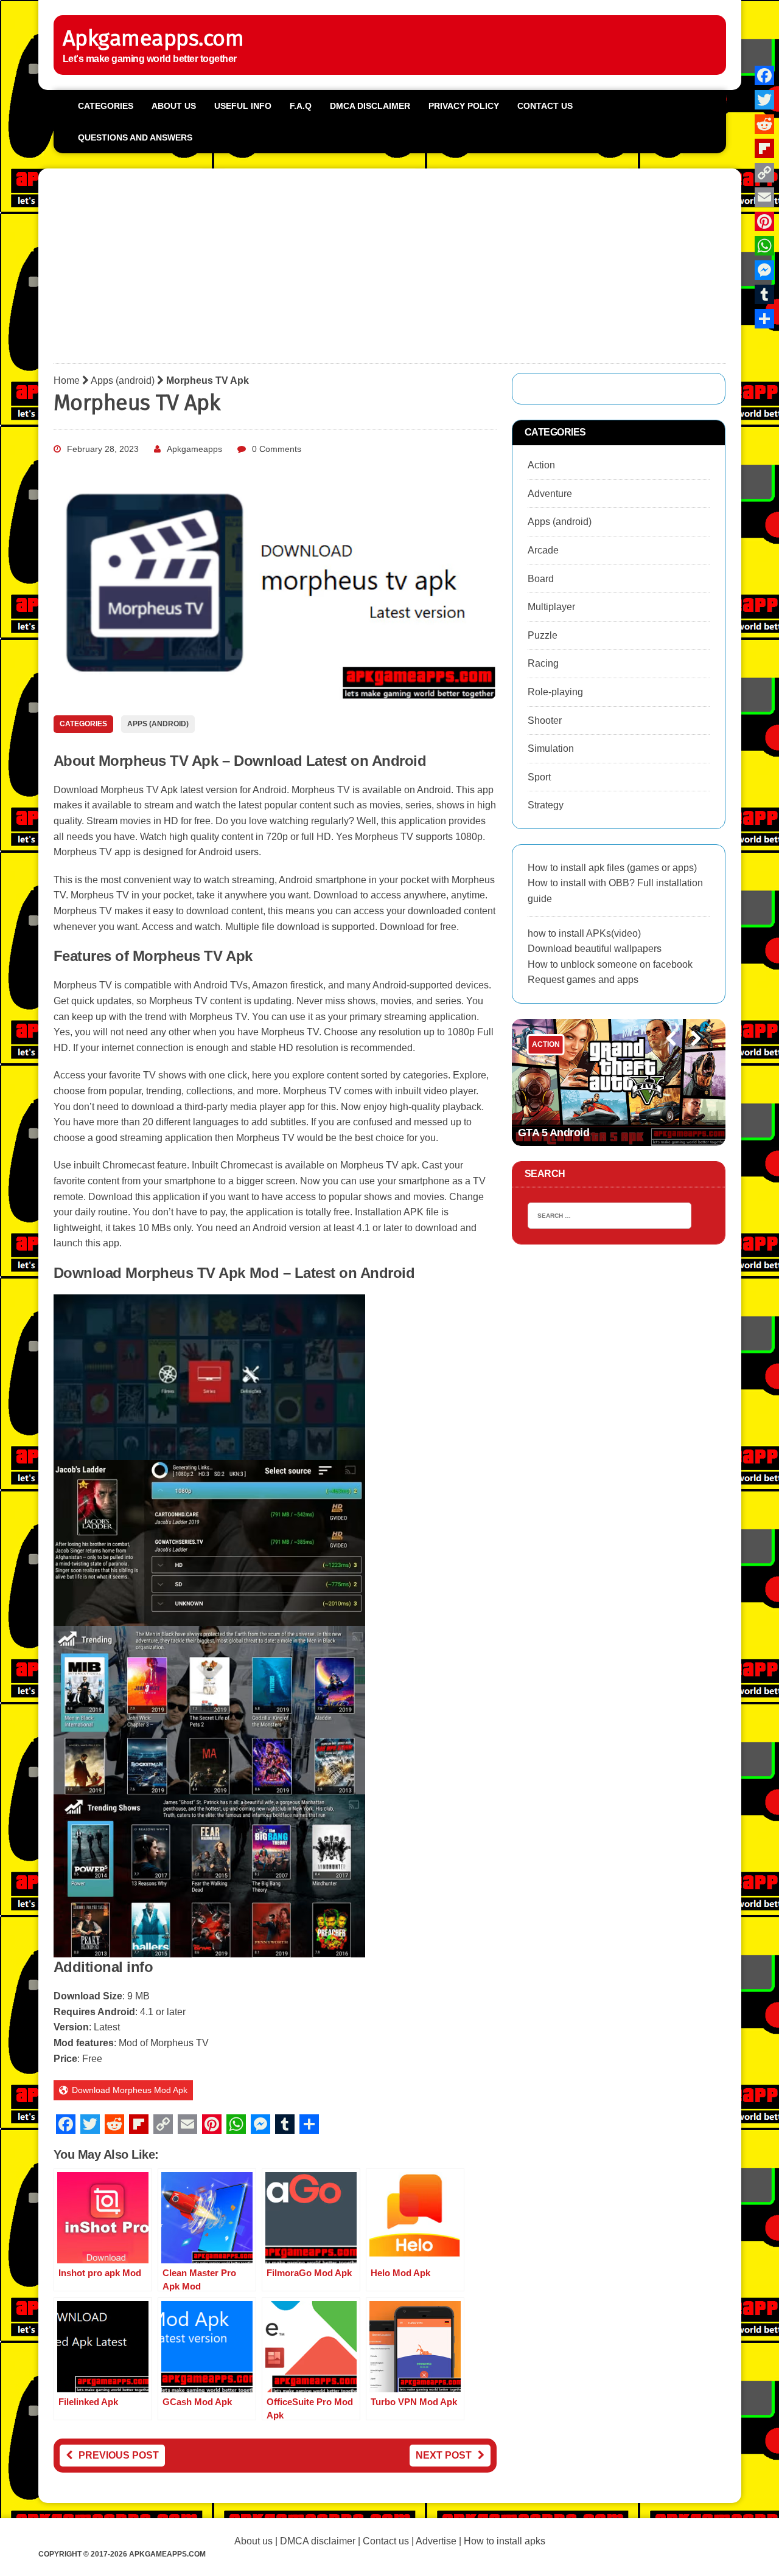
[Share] (764, 319)
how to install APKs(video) (584, 933)
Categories (106, 106)
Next (691, 1055)
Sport (539, 777)
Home (67, 380)
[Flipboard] (764, 148)
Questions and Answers (135, 137)
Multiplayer (551, 607)
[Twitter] (764, 100)
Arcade (543, 550)
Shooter (545, 720)
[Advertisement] (390, 269)
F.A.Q (301, 106)
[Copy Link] (764, 173)
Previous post (119, 2455)
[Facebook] (764, 75)
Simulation (551, 748)
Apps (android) (123, 380)
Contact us (545, 106)
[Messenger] (764, 270)
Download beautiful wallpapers (595, 949)
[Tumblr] (764, 294)
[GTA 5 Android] (619, 1082)
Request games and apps (583, 980)
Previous (665, 1055)
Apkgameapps (194, 449)
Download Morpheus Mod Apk (130, 2090)
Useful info (243, 106)
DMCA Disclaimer (370, 106)
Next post (444, 2455)
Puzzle (543, 635)
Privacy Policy (464, 106)
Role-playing (555, 692)
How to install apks (505, 2541)
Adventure (550, 494)
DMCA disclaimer (318, 2541)
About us (174, 106)
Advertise (436, 2541)
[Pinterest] (764, 221)
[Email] (764, 197)
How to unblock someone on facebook (610, 964)
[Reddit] (764, 124)
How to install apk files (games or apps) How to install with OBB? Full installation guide (615, 883)
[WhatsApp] (764, 246)
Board (541, 579)
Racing (543, 663)
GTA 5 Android (554, 1133)
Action (541, 465)
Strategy (546, 805)
